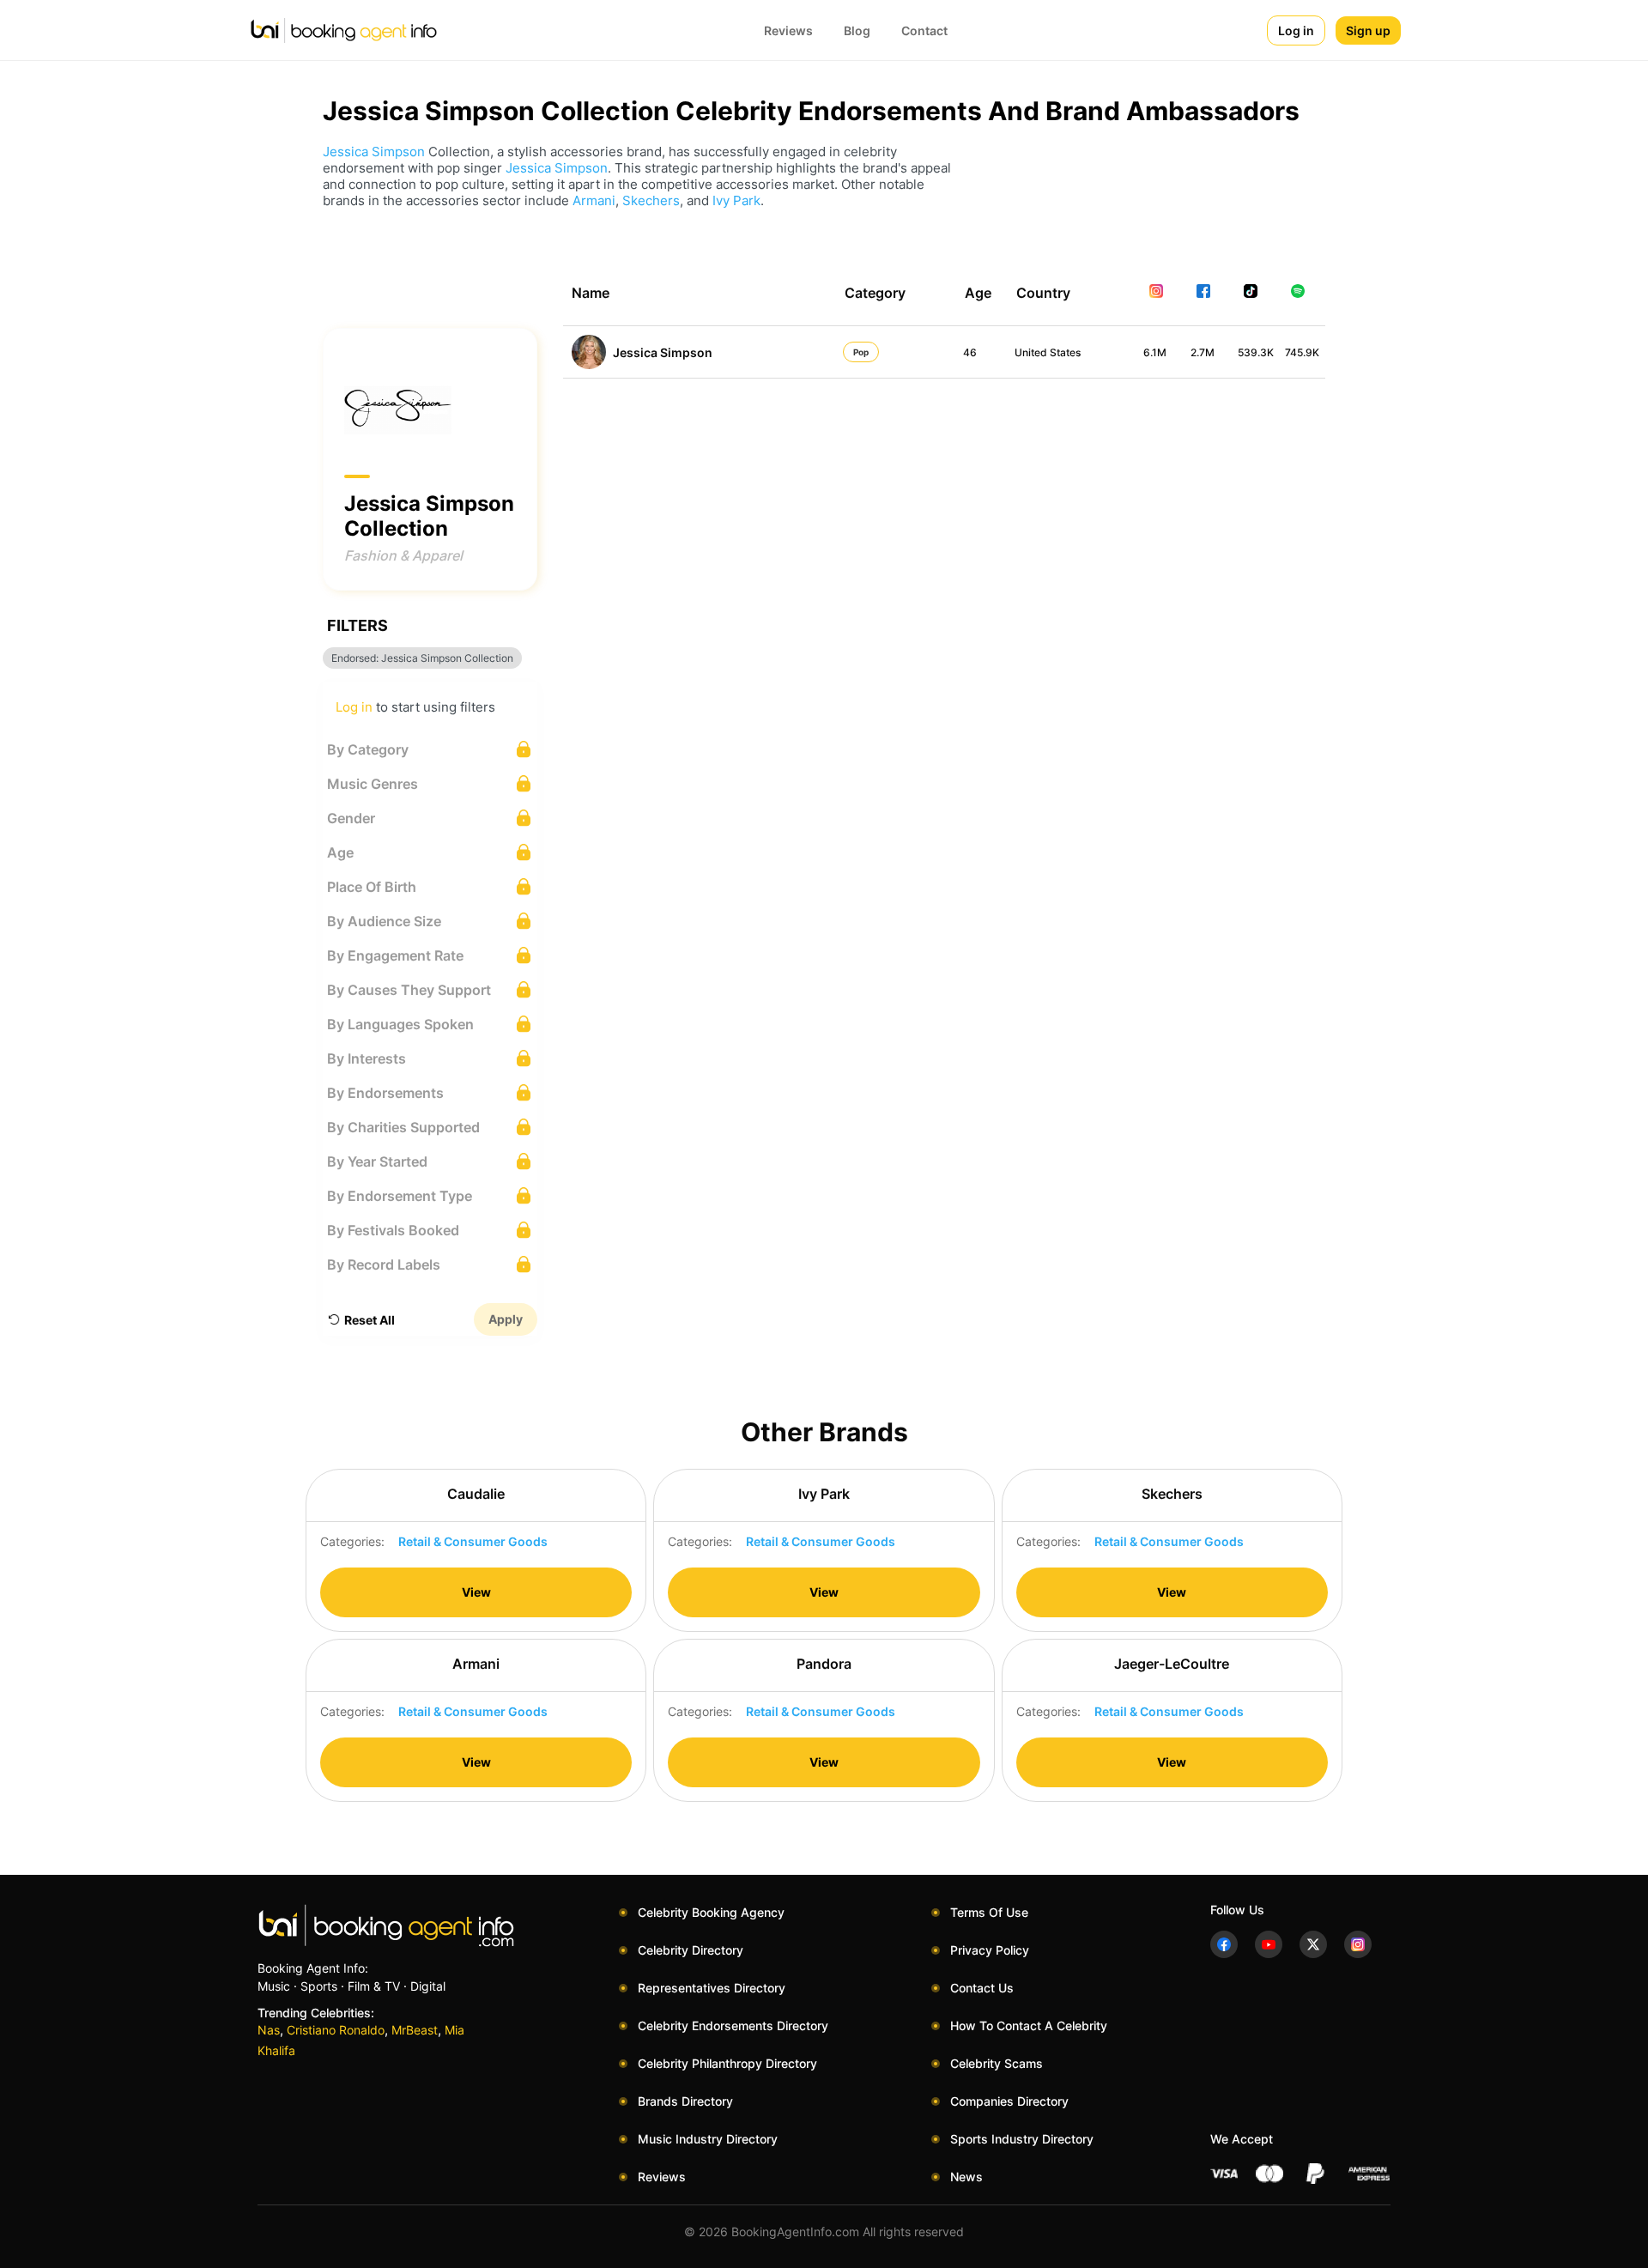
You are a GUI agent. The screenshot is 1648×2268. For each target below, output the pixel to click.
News (966, 2177)
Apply (506, 1319)
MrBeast (415, 2030)
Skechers (651, 200)
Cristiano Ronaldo (336, 2030)
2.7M (1203, 352)
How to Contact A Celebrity (1029, 2025)
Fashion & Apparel (403, 555)
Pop (861, 352)
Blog (857, 30)
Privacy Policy (990, 1950)
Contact (924, 30)
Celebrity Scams (997, 2063)
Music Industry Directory (708, 2139)
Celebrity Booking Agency (711, 1912)
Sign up (1368, 30)
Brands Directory (685, 2101)
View (476, 1592)
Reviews (788, 30)
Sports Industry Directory (1022, 2139)
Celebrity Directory (691, 1950)
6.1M (1155, 352)
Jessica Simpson (374, 152)
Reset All (370, 1320)
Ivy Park (736, 200)
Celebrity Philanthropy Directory (727, 2063)
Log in (1296, 30)
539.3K (1256, 352)
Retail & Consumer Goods (473, 1541)
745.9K (1302, 352)
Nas (269, 2030)
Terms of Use (989, 1912)
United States (1048, 352)
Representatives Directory (712, 1988)
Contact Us (982, 1988)
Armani (594, 200)
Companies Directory (1009, 2101)
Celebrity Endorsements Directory (733, 2025)
